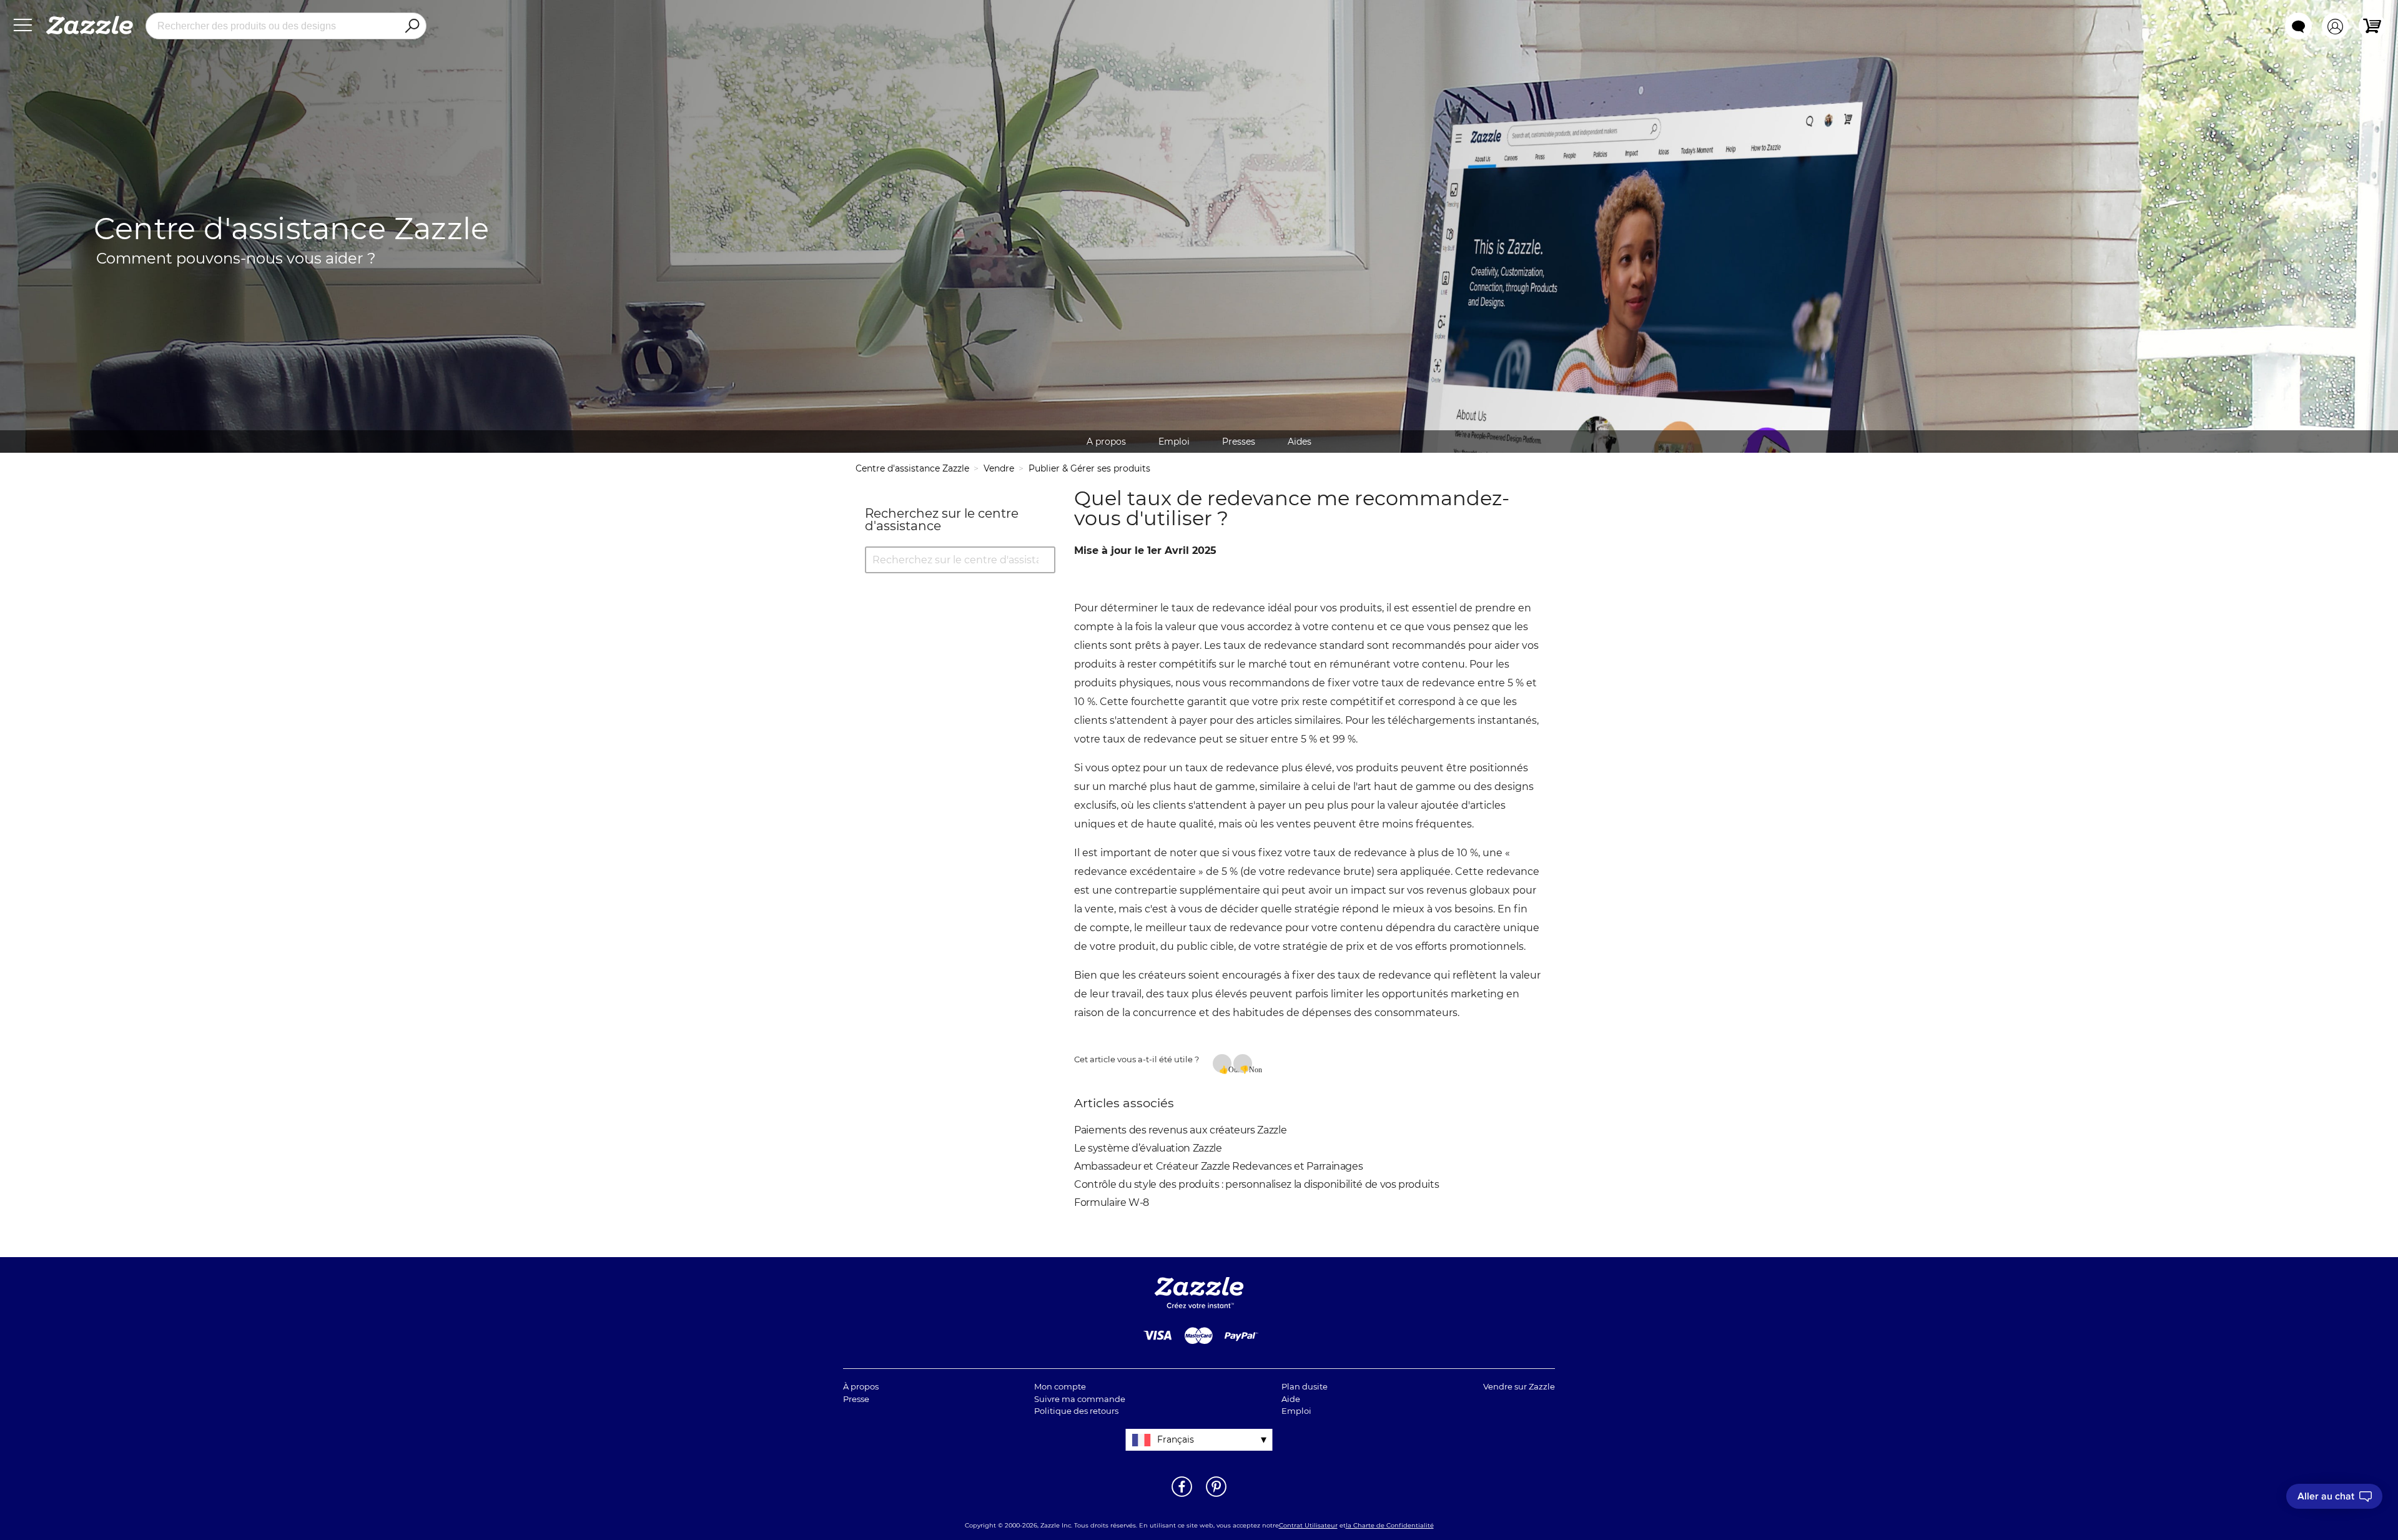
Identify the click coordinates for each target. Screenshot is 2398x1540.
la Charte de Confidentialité (1390, 1525)
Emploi (1174, 442)
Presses (1239, 442)
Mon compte (1060, 1386)
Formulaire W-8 (1112, 1202)
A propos (1106, 442)
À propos (861, 1386)
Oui (1230, 1069)
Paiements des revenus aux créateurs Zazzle (1180, 1130)
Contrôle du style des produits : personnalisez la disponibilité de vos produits (1256, 1184)
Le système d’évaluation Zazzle (1148, 1148)
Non (1251, 1069)
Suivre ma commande (1080, 1399)
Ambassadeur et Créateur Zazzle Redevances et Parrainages (1218, 1166)
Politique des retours (1076, 1411)
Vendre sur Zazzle (1519, 1386)
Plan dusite (1305, 1386)
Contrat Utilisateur (1308, 1525)
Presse (856, 1399)
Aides (1300, 442)
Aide (1291, 1399)
